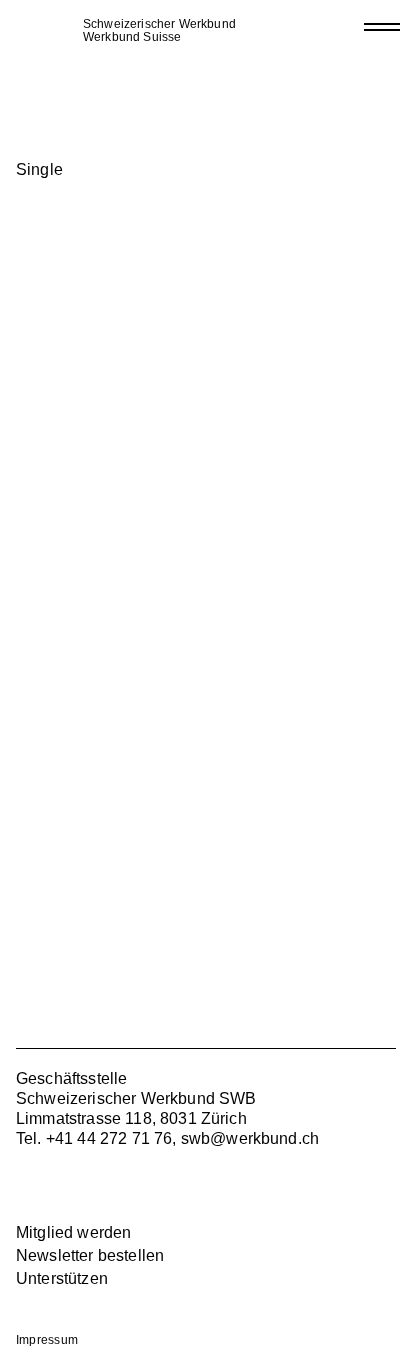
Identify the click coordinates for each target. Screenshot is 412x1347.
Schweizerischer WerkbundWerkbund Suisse (159, 31)
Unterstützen (62, 1278)
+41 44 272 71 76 (109, 1138)
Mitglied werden (73, 1232)
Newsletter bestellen (90, 1255)
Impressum (47, 1340)
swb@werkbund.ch (250, 1138)
